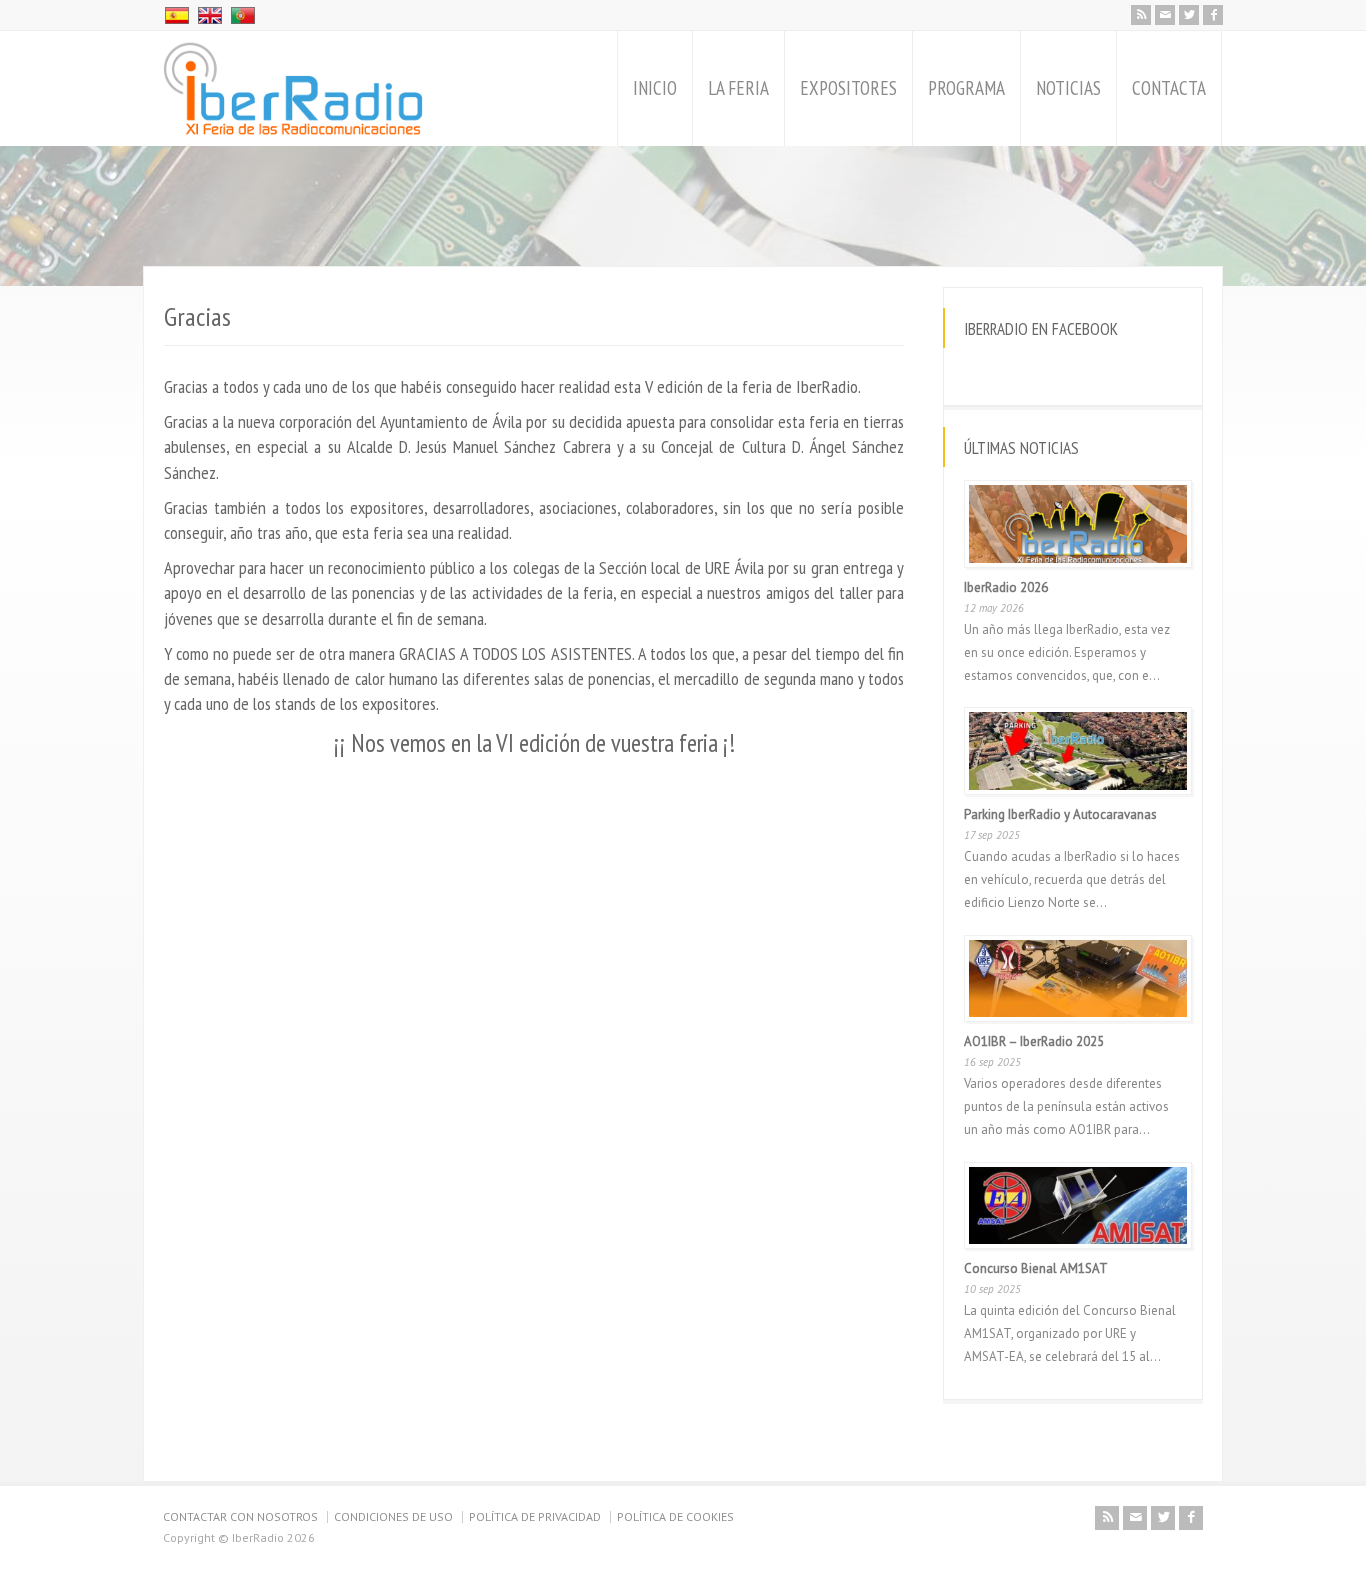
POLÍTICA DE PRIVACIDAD (535, 1516)
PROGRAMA (966, 88)
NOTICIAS (1068, 88)
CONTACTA (1169, 88)
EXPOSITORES (848, 88)
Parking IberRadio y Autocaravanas (1060, 814)
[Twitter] (1189, 15)
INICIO (655, 88)
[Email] (1165, 15)
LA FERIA (738, 88)
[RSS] (1141, 15)
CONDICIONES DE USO (393, 1516)
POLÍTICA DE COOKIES (675, 1516)
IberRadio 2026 (1006, 587)
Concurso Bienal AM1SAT (1036, 1268)
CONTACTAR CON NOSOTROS (240, 1516)
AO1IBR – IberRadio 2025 (1034, 1041)
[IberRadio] (293, 88)
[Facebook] (1213, 15)
